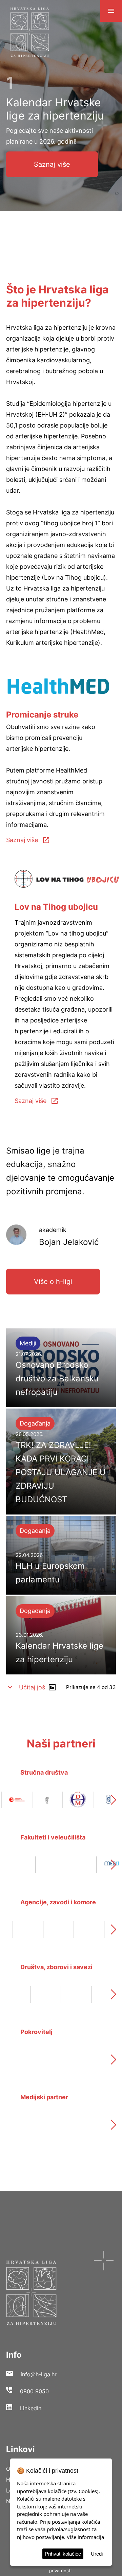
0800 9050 (34, 2391)
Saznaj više (52, 164)
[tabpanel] (61, 125)
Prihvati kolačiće (63, 2554)
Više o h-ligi (53, 1282)
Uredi (97, 2554)
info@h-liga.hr (39, 2374)
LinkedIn (31, 2408)
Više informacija (85, 2537)
